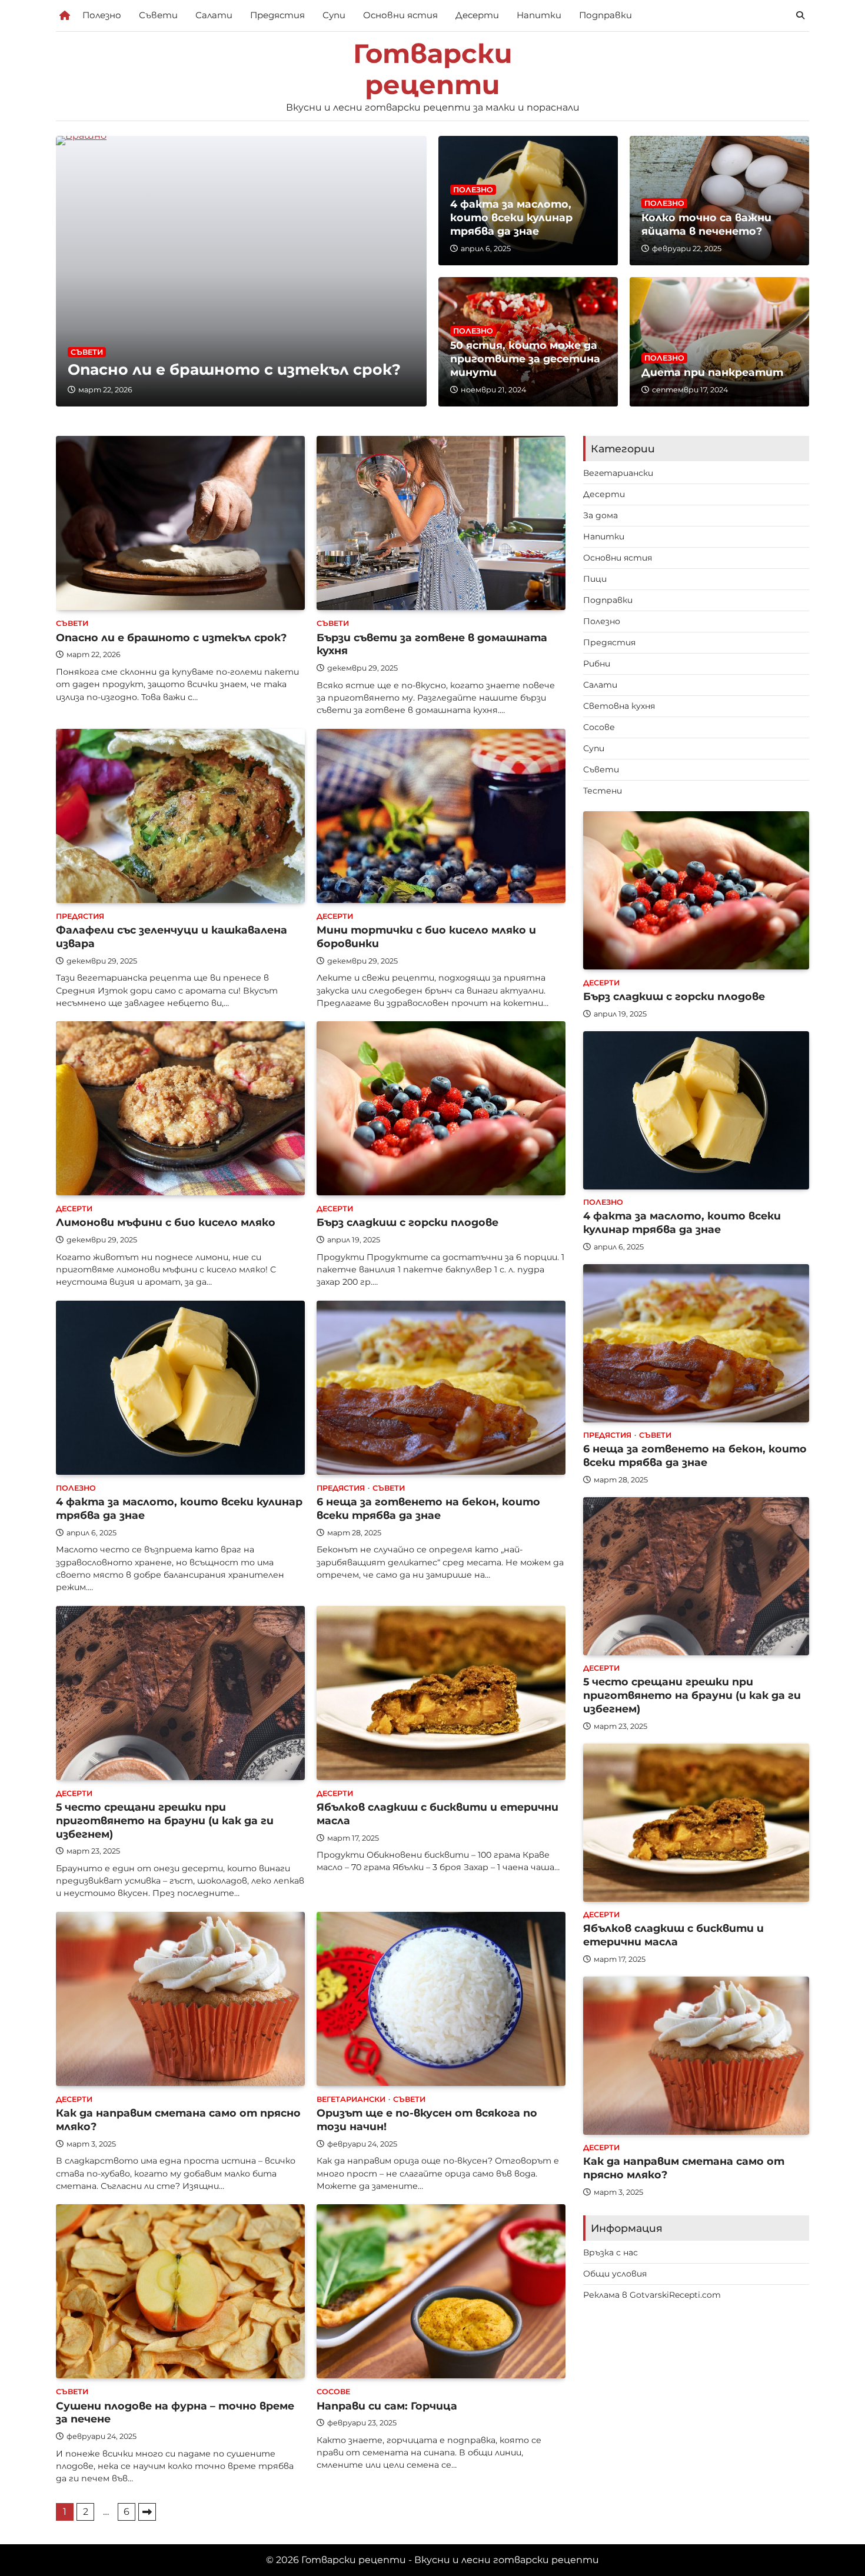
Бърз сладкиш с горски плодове (407, 1222)
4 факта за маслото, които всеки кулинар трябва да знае (511, 217)
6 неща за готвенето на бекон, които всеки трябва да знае (428, 1508)
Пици (595, 579)
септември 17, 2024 (690, 390)
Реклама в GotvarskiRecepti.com (652, 2295)
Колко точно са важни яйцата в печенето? (706, 224)
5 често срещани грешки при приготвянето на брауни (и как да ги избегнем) (165, 1820)
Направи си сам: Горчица (387, 2406)
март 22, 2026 (105, 390)
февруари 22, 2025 (687, 249)
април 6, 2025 (486, 249)
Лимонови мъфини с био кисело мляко (166, 1222)
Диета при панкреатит (712, 372)
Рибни (597, 664)
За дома (600, 515)
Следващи (147, 2512)
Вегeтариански (351, 2099)
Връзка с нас (611, 2252)
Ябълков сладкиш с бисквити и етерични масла (673, 1935)
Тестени (603, 791)
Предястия (277, 15)
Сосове (333, 2392)
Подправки (605, 15)
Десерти (477, 15)
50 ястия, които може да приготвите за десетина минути (525, 359)
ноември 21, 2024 (493, 390)
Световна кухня (619, 706)
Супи (334, 15)
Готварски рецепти (433, 69)
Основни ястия (400, 15)
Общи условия (615, 2274)
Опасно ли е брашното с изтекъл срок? (234, 369)
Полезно (102, 15)
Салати (214, 15)
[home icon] (65, 15)
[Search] (800, 15)
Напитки (539, 15)
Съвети (158, 15)
